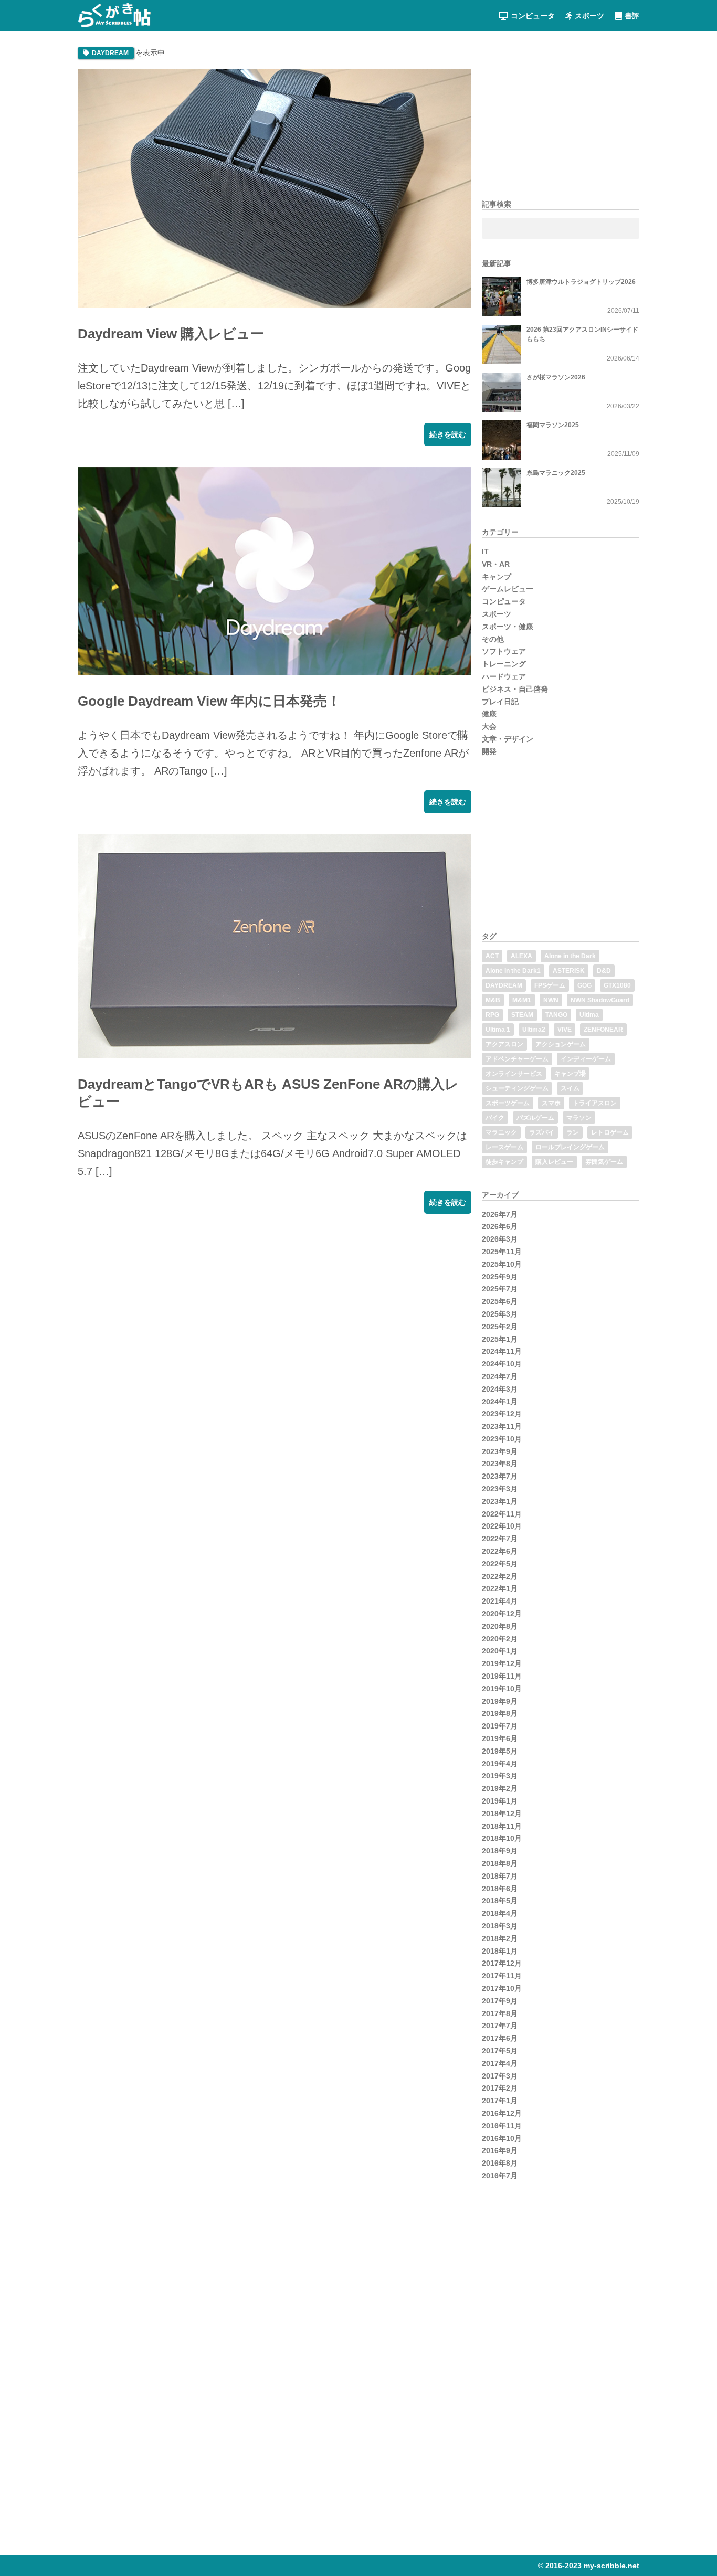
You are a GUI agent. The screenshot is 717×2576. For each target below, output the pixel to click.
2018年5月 (500, 1901)
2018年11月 (502, 1826)
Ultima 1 (498, 1030)
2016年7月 (500, 2176)
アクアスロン (504, 1044)
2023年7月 (500, 1476)
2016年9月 (500, 2150)
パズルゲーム (535, 1118)
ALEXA (521, 956)
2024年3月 (500, 1389)
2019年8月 (500, 1713)
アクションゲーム (561, 1044)
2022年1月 (500, 1588)
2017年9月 (500, 2001)
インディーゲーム (586, 1059)
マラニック (501, 1132)
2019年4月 (500, 1764)
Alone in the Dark (570, 956)
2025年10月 (502, 1264)
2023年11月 (502, 1426)
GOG (584, 985)
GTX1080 (617, 985)
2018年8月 (500, 1863)
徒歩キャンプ (504, 1162)
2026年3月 (500, 1239)
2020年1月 (500, 1651)
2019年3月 (500, 1776)
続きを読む (448, 434)
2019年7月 (500, 1726)
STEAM (522, 1015)
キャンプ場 (570, 1074)
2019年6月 (500, 1738)
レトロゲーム (610, 1132)
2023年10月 (502, 1439)
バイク (495, 1118)
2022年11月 (502, 1514)
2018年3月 (500, 1926)
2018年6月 (500, 1889)
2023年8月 (500, 1464)
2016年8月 (500, 2163)
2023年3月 (500, 1489)
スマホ (551, 1103)
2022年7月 (500, 1539)
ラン (573, 1132)
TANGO (556, 1015)
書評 (632, 16)
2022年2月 (500, 1576)
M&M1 (522, 1000)
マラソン (579, 1118)
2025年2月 (500, 1327)
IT (485, 552)
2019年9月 (500, 1701)
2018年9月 (500, 1851)
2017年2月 (500, 2088)
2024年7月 (500, 1376)
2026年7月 (500, 1214)
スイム (570, 1088)
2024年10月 (502, 1364)
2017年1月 (500, 2101)
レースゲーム (504, 1147)
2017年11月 (502, 1976)
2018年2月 (500, 1938)
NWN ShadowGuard (600, 1000)
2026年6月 (500, 1226)
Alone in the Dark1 (513, 971)
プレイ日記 (500, 702)
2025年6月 (500, 1301)
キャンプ (497, 577)
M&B (493, 1000)
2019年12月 (502, 1663)
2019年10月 (502, 1689)
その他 (493, 639)
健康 (489, 714)
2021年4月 (500, 1601)
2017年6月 (500, 2038)
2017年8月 (500, 2013)
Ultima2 (534, 1030)
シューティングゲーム (517, 1088)
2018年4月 (500, 1913)
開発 (489, 751)
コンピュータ (533, 16)
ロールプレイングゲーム (570, 1147)
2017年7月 (500, 2026)
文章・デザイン (508, 739)
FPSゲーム (550, 985)
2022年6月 (500, 1551)
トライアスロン (595, 1103)
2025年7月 (500, 1289)
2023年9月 (500, 1451)
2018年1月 (500, 1951)
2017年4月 (500, 2063)
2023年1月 (500, 1501)
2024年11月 (502, 1351)
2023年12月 (502, 1414)
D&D (604, 971)
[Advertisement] (156, 1300)
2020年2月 (500, 1639)
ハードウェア (504, 676)
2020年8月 (500, 1626)
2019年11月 (502, 1676)
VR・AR (496, 564)
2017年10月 (502, 1988)
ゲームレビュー (508, 589)
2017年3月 (500, 2076)
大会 (489, 726)
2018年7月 (500, 1876)
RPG (492, 1015)
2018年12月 (502, 1814)
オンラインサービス (514, 1074)
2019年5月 (500, 1751)
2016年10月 (502, 2138)
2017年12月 (502, 1963)
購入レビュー (554, 1162)
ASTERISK (569, 971)
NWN (551, 1000)
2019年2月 (500, 1788)
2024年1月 (500, 1402)
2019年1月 (500, 1801)
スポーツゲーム (508, 1103)
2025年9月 (500, 1277)
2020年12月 (502, 1614)
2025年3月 (500, 1314)
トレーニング (504, 664)
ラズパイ (542, 1132)
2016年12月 (502, 2113)
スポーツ (589, 16)
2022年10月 (502, 1526)
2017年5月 (500, 2051)
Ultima (589, 1015)
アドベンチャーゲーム (517, 1059)
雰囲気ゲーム (604, 1162)
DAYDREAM (504, 985)
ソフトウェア (504, 651)
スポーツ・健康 (508, 627)
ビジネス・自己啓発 (515, 689)
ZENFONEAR (603, 1030)
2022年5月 (500, 1564)
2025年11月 (502, 1252)
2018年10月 (502, 1838)
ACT (492, 956)
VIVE (565, 1030)
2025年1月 (500, 1339)
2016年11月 (502, 2126)
